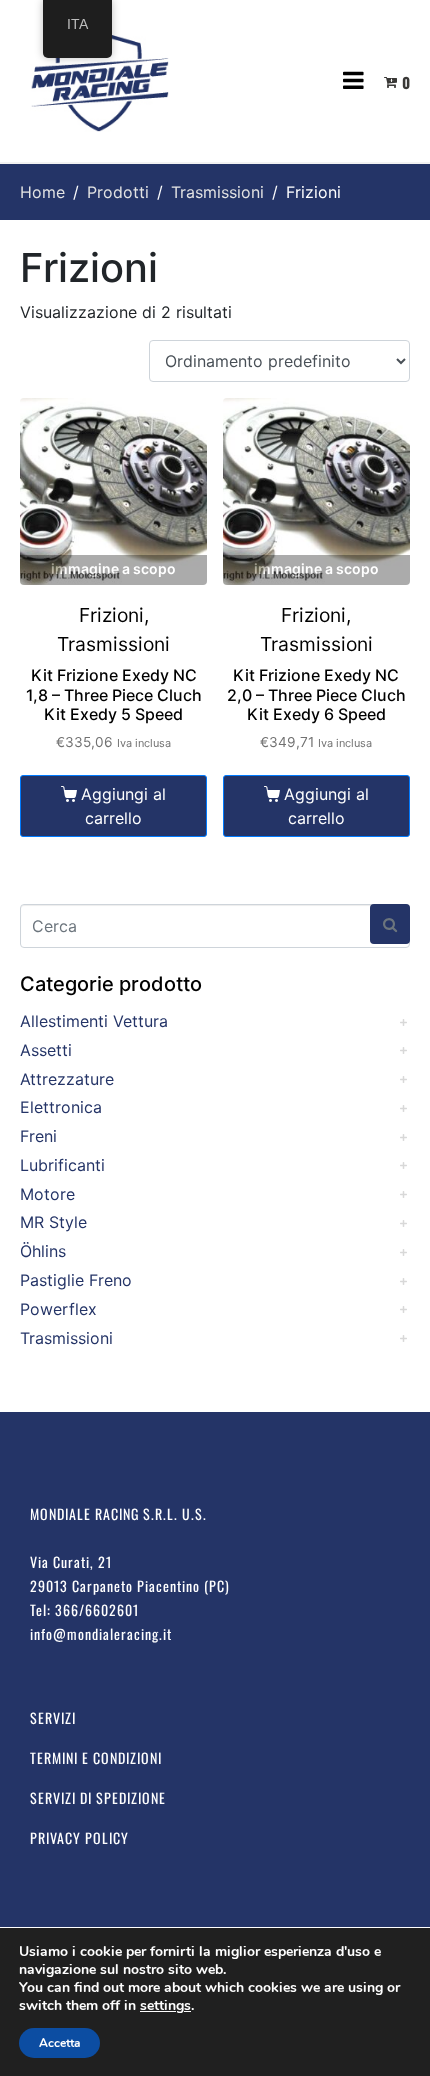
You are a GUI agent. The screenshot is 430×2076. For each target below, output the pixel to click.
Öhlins (43, 1251)
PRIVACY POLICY (79, 1837)
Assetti (46, 1050)
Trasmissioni (66, 1338)
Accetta (59, 2043)
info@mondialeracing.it (101, 1633)
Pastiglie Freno (76, 1280)
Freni (38, 1136)
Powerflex (58, 1309)
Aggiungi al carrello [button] (123, 806)
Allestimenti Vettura (94, 1021)
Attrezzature (67, 1079)
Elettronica (61, 1107)
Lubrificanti (62, 1165)
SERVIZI (53, 1717)
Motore (47, 1194)
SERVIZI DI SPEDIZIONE (98, 1797)
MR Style (53, 1222)
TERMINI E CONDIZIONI (96, 1757)
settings (165, 2006)
